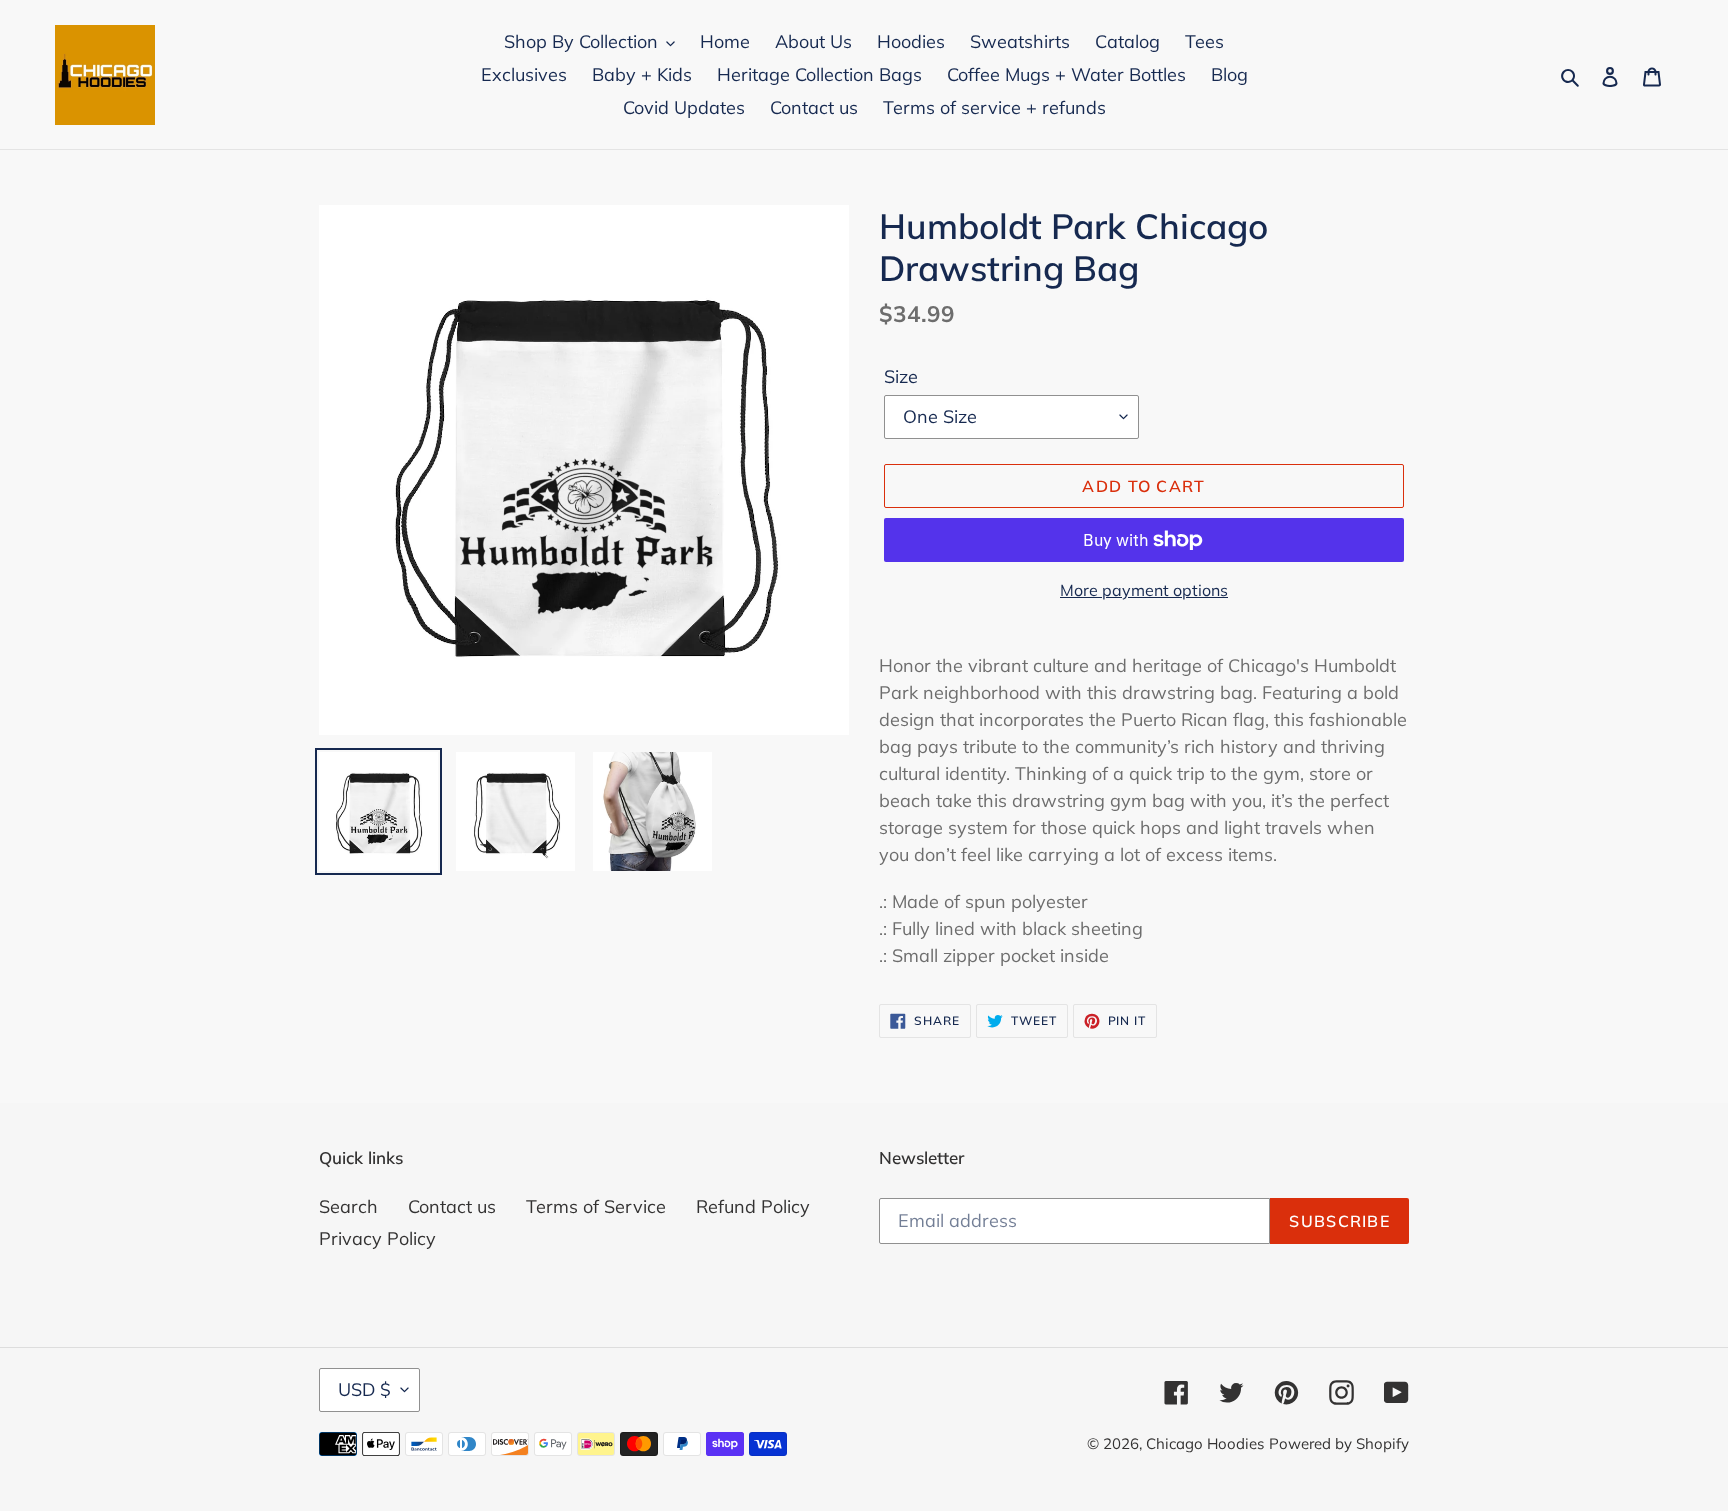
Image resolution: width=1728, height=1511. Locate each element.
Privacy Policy (377, 1238)
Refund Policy (753, 1206)
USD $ (364, 1389)
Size (901, 376)
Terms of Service (596, 1206)
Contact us (452, 1206)
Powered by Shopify (1339, 1443)
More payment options (1144, 590)
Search (348, 1206)
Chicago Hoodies (1205, 1443)
